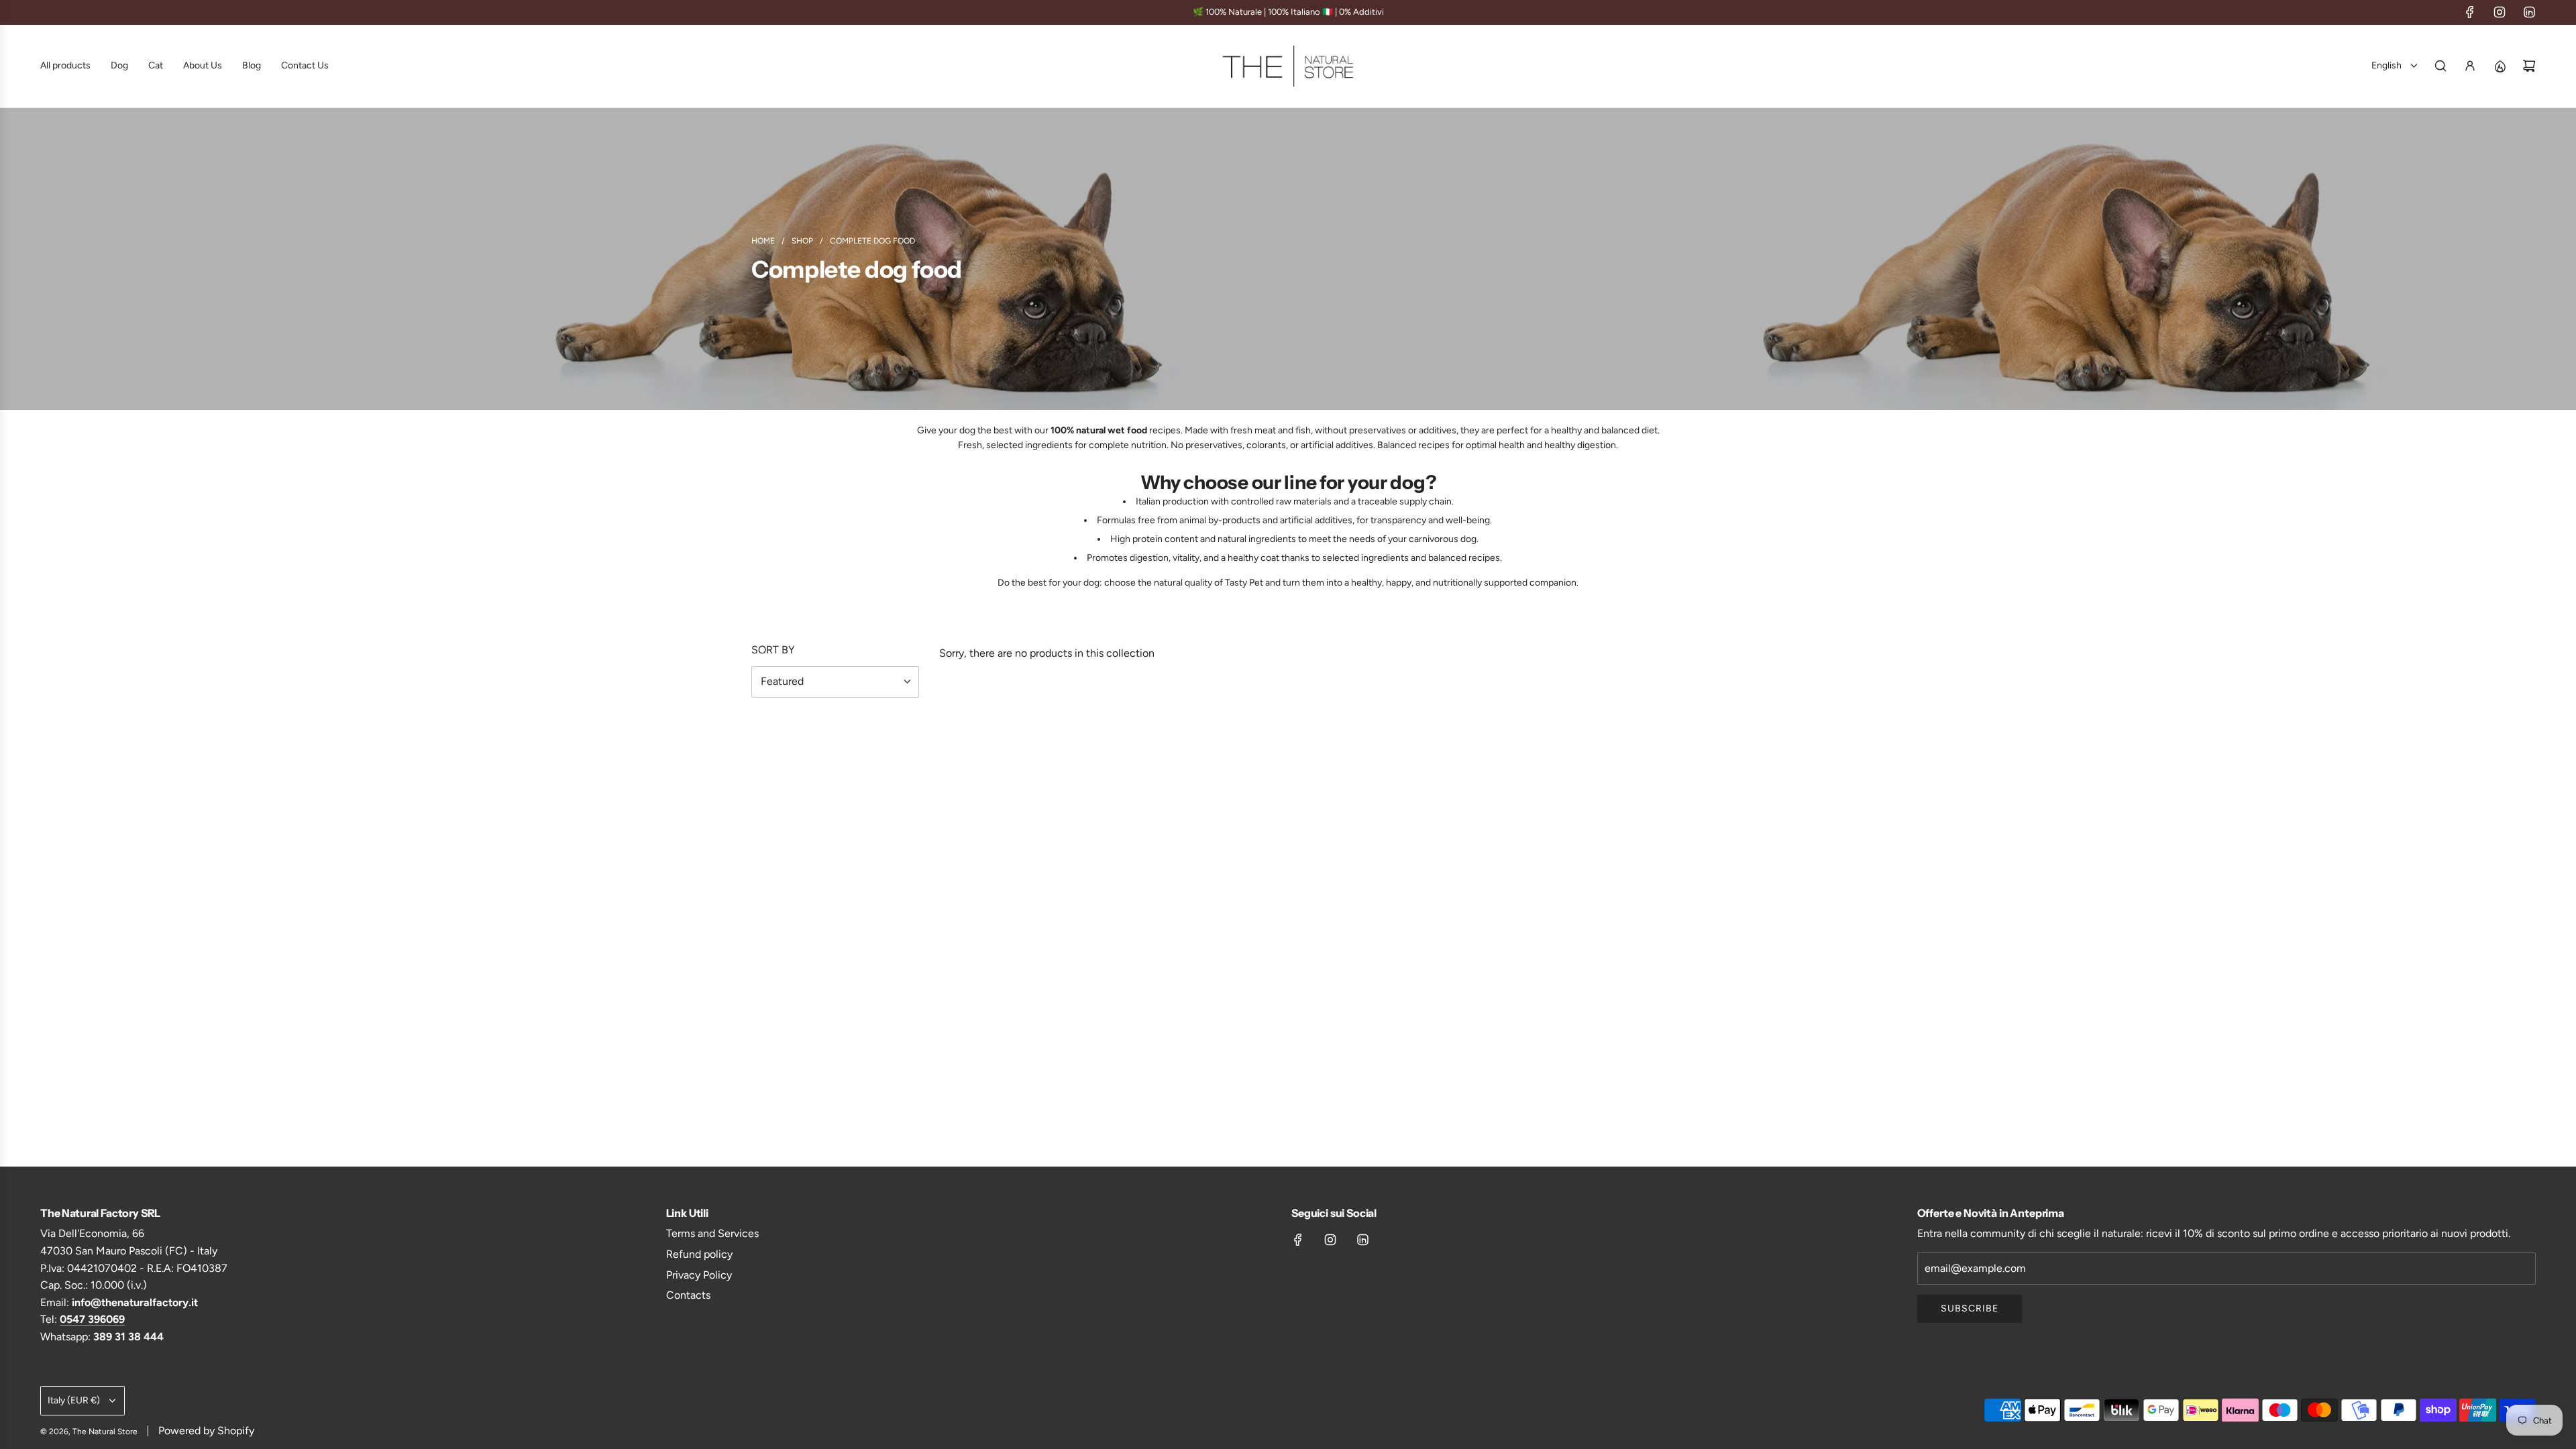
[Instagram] (2500, 12)
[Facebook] (2470, 12)
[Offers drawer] (2500, 66)
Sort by (773, 650)
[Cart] (2529, 66)
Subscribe (1970, 1308)
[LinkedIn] (2529, 12)
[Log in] (2470, 66)
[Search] (2440, 66)
